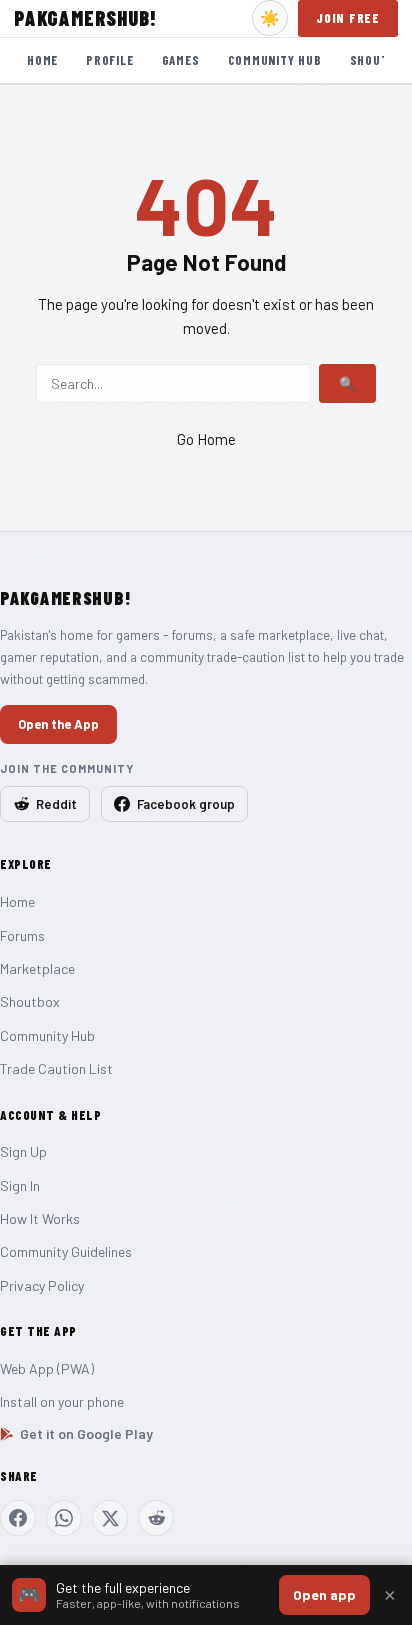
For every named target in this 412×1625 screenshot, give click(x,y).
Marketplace (37, 968)
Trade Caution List (56, 1068)
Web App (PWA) (47, 1368)
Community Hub (275, 60)
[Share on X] (110, 1518)
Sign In (20, 1185)
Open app (324, 1594)
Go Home (206, 439)
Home (42, 60)
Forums (22, 935)
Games (181, 60)
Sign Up (23, 1151)
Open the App (58, 724)
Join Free (348, 18)
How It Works (40, 1218)
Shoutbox (30, 1001)
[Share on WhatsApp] (64, 1518)
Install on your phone (62, 1401)
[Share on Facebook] (18, 1518)
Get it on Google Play (86, 1433)
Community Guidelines (66, 1251)
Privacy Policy (42, 1285)
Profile (109, 60)
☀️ (270, 18)
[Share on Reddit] (156, 1518)
